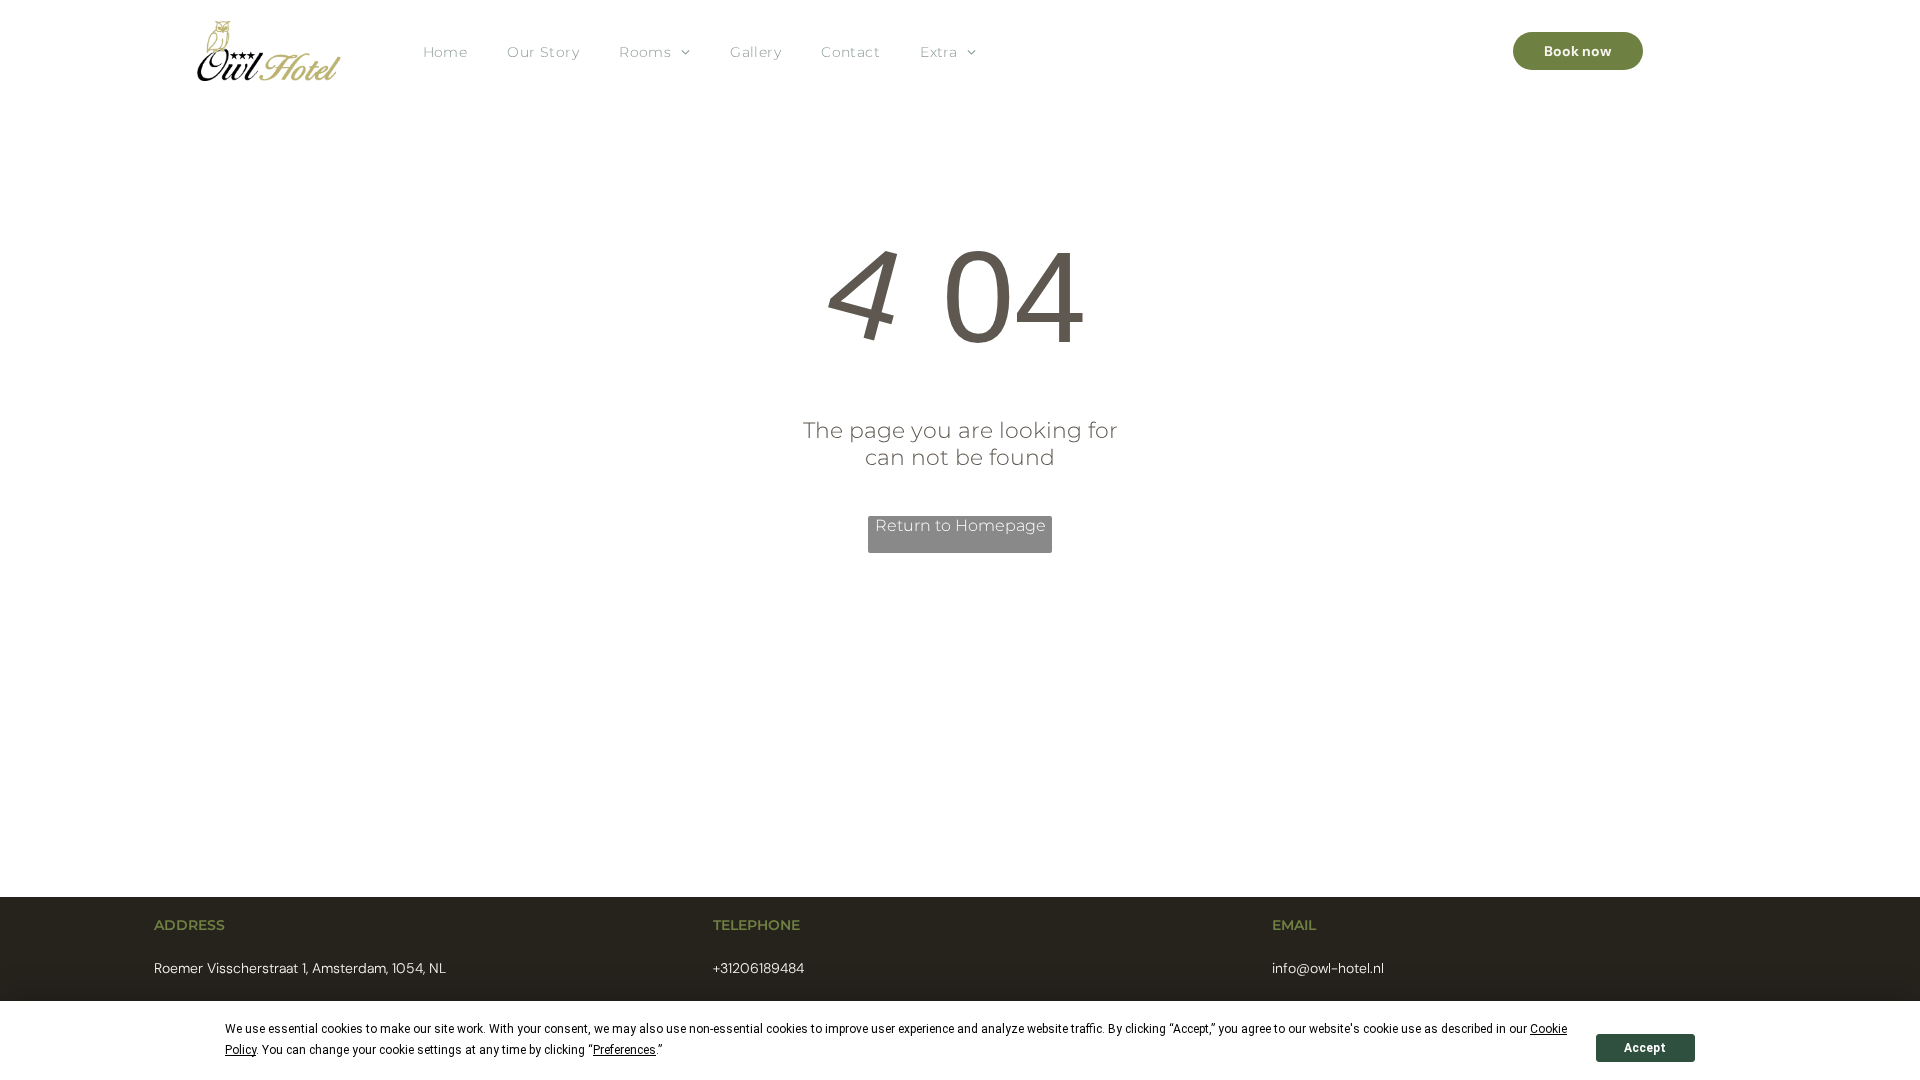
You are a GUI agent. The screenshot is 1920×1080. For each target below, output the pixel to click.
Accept (1645, 1048)
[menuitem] (445, 51)
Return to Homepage (960, 525)
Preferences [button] (624, 1050)
